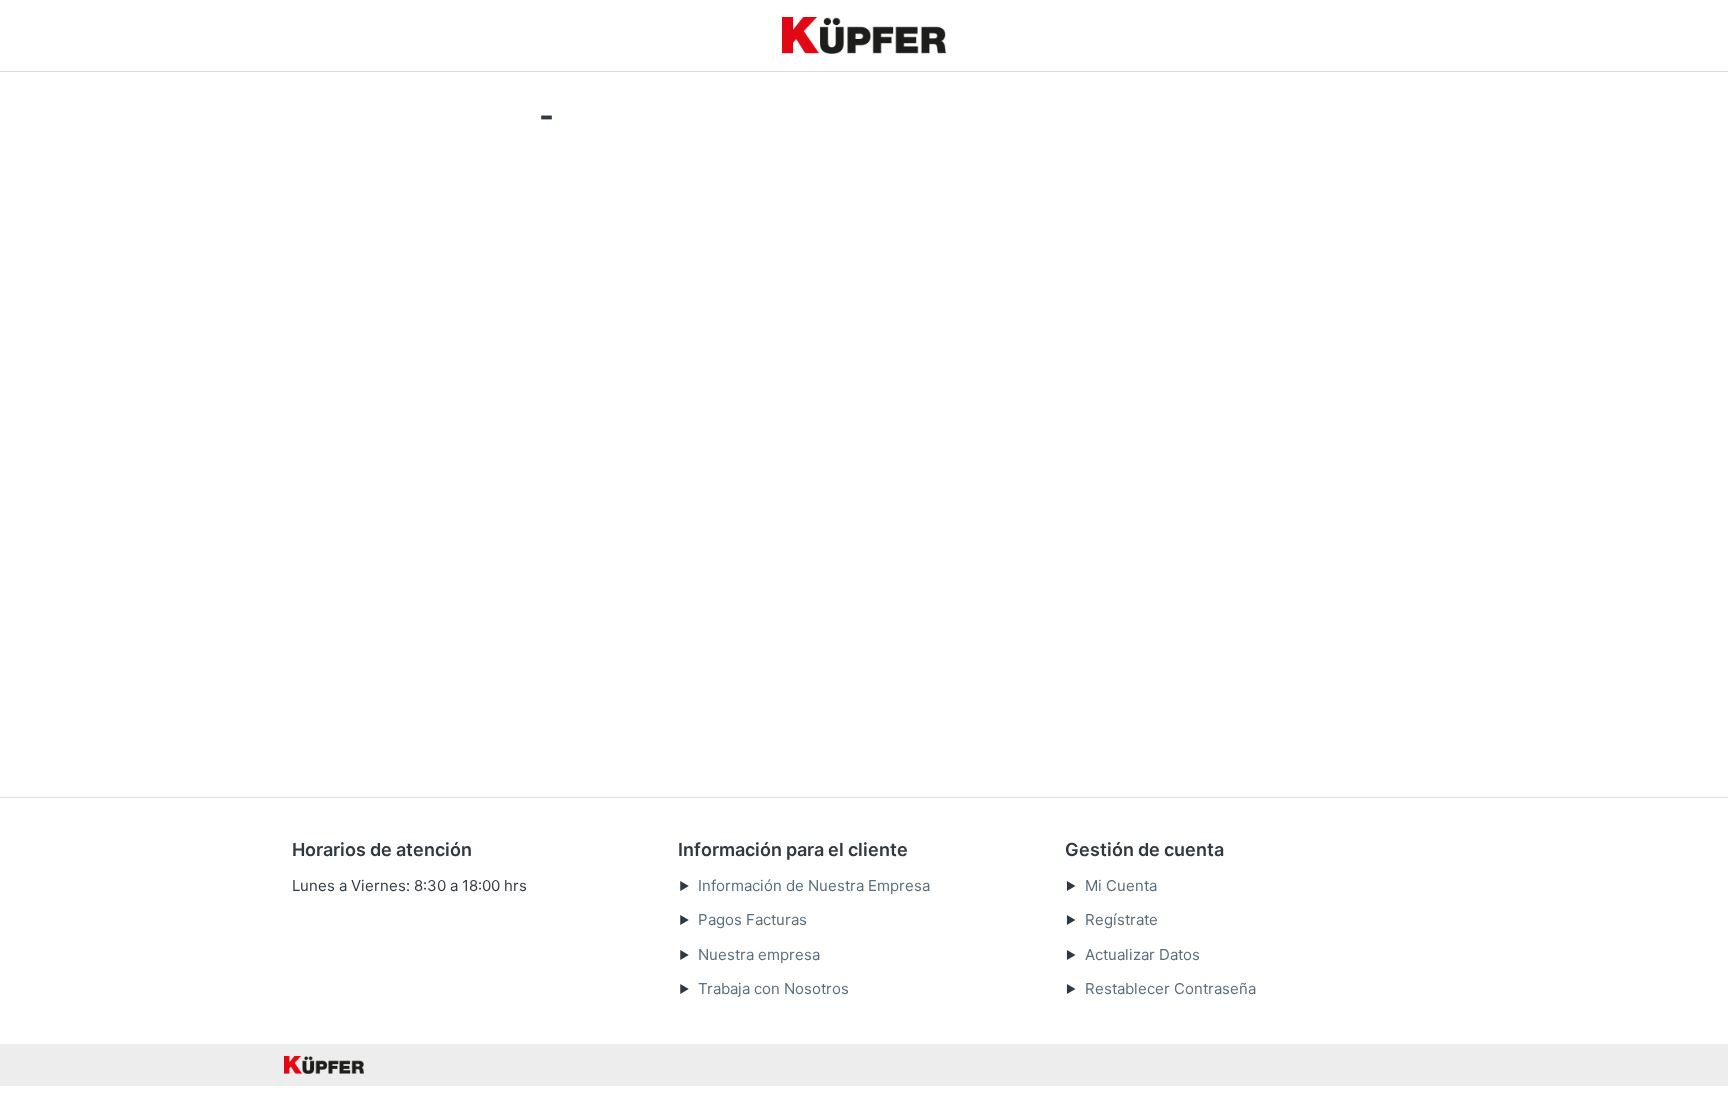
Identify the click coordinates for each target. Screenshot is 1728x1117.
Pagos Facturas (752, 919)
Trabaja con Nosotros (773, 988)
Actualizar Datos (1142, 954)
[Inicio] (864, 35)
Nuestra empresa (759, 954)
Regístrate (1121, 919)
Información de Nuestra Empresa (814, 885)
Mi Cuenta (1121, 885)
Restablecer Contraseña (1170, 988)
